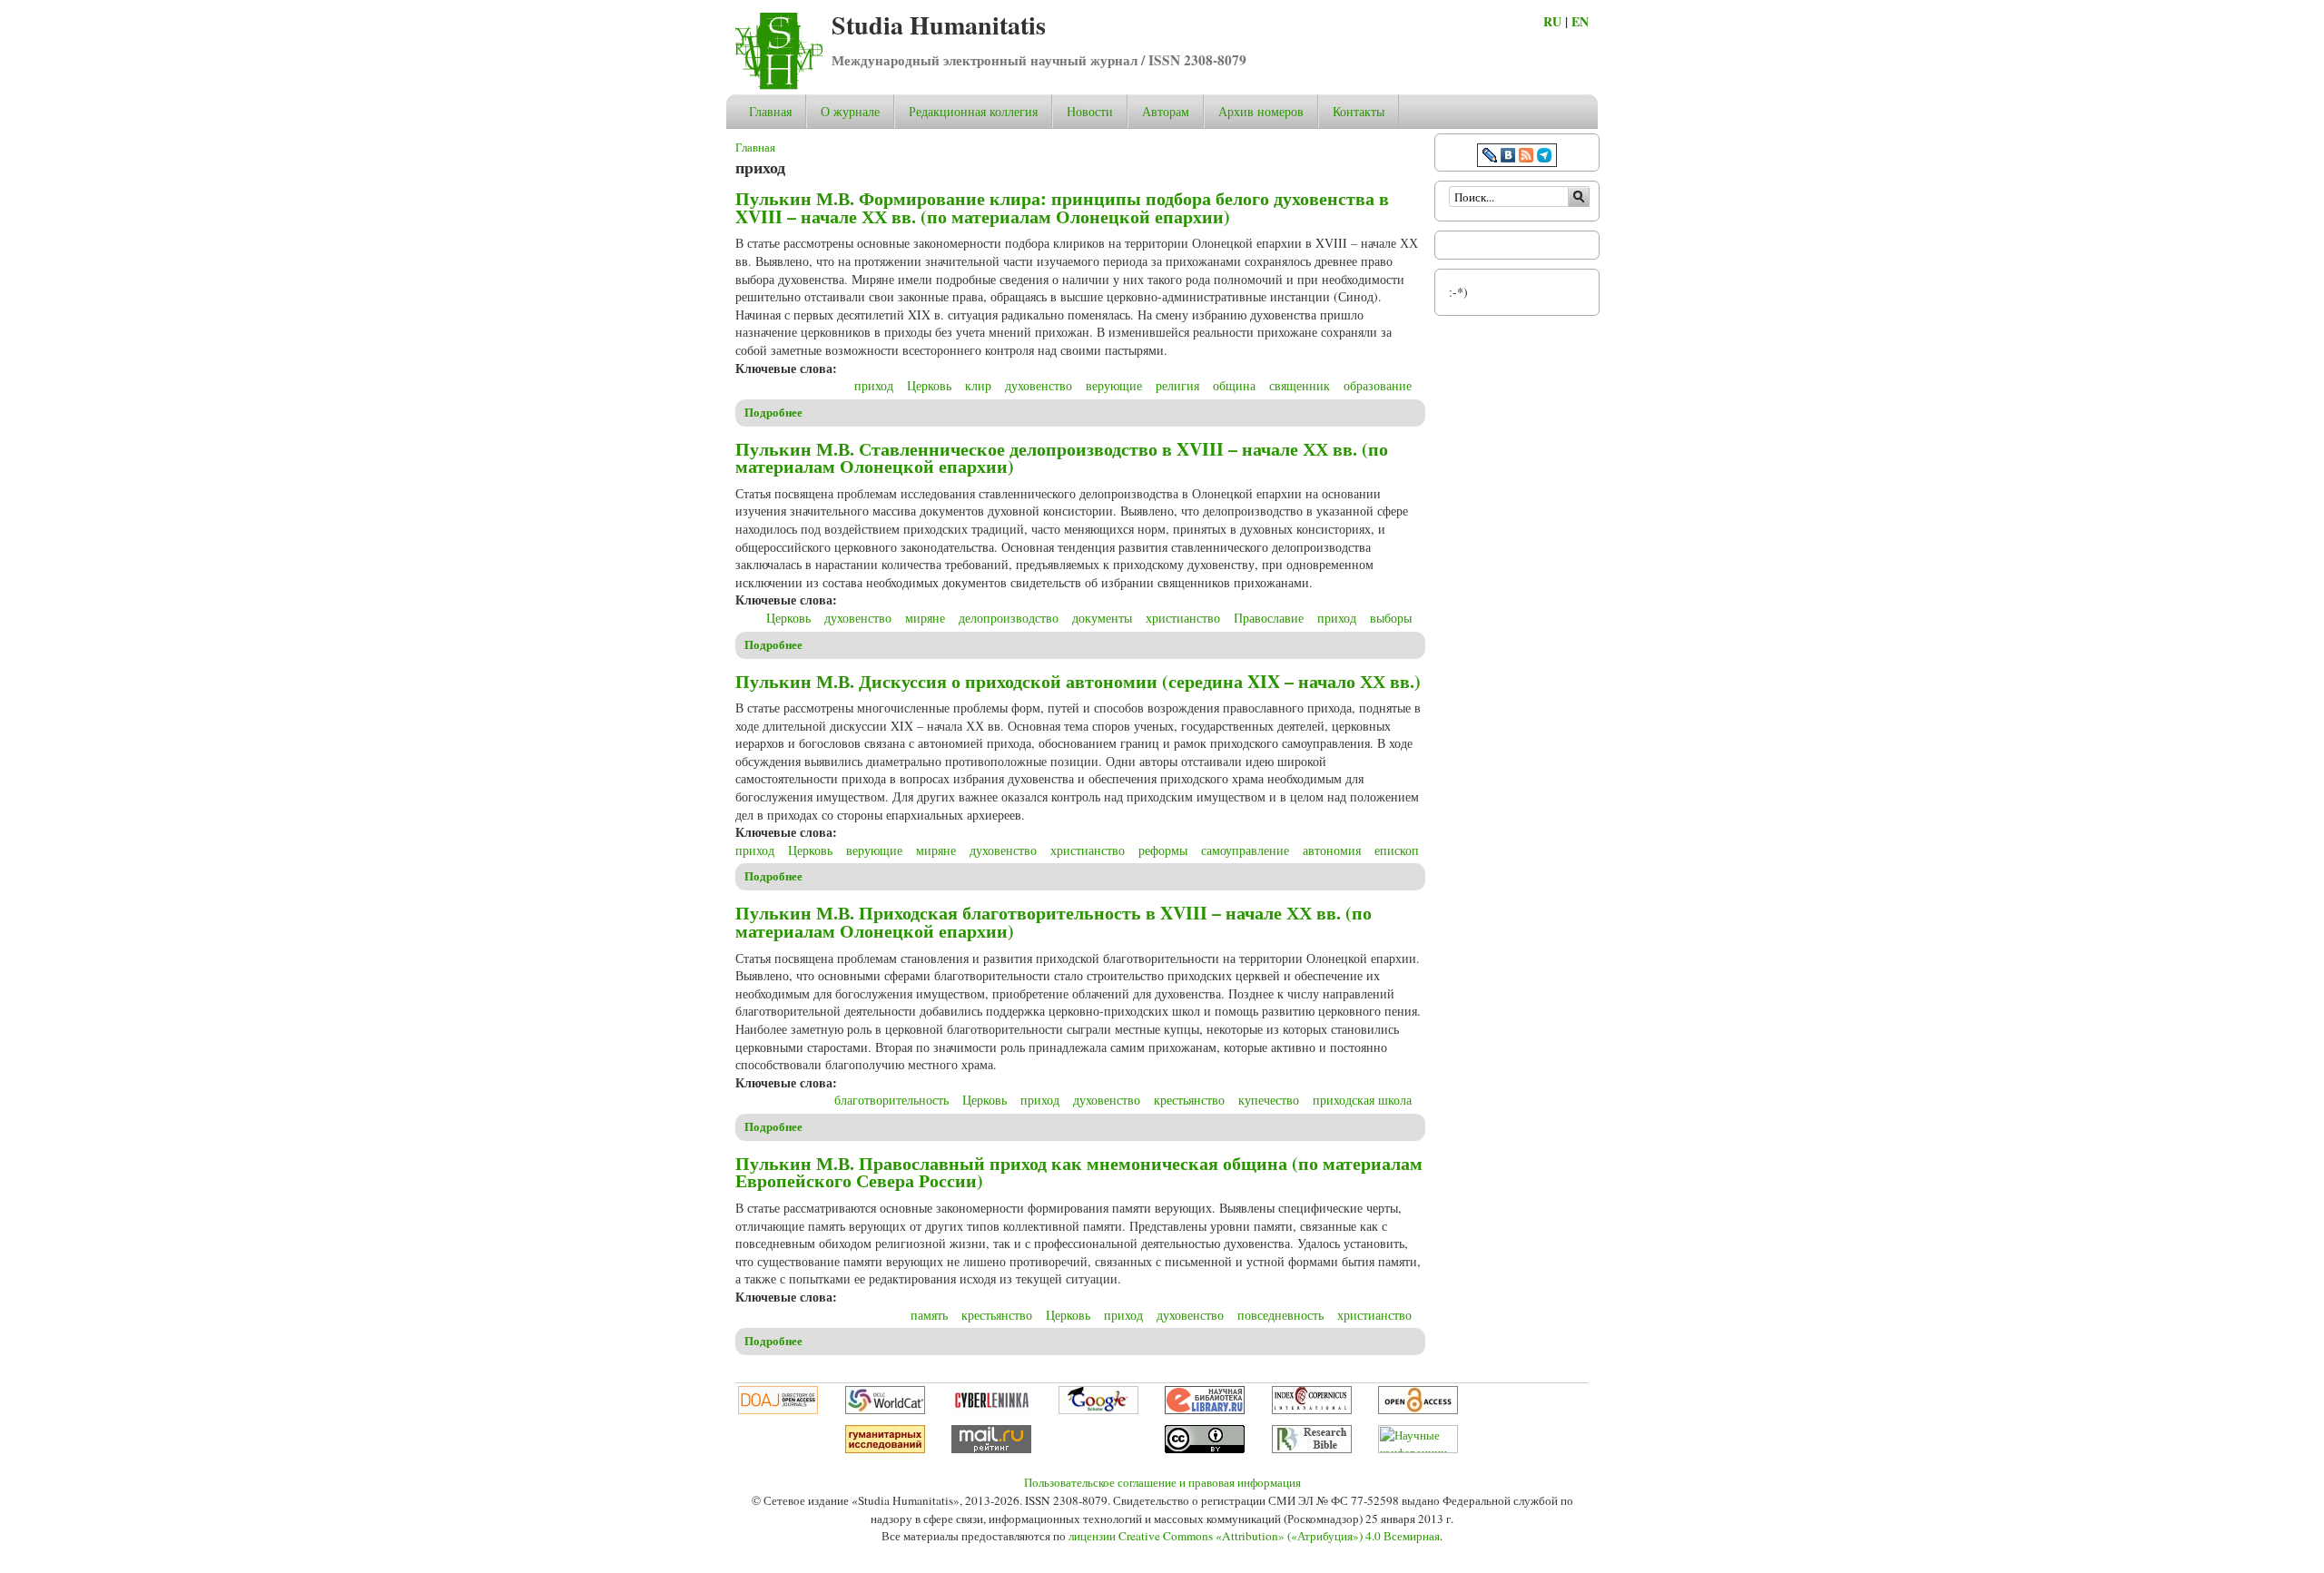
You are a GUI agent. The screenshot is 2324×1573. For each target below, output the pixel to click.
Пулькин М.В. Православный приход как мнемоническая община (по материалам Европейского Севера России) (1079, 1172)
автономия (1332, 850)
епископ (1397, 850)
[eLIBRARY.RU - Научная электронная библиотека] (1205, 1410)
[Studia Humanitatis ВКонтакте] (1508, 157)
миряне (925, 618)
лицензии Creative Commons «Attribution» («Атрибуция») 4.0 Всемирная (1254, 1536)
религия (1177, 385)
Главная (770, 111)
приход (874, 385)
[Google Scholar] (1098, 1410)
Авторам (1166, 111)
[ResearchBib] (1312, 1449)
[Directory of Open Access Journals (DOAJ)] (778, 1410)
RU (1552, 21)
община (1234, 385)
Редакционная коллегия (973, 111)
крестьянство (1189, 1100)
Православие (1269, 618)
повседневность (1280, 1315)
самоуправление (1245, 850)
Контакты (1359, 111)
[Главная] (779, 85)
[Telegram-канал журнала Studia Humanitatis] (1544, 157)
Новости (1090, 111)
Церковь (929, 385)
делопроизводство (1009, 618)
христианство (1183, 618)
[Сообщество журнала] (1492, 157)
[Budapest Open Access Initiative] (1418, 1410)
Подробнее (773, 412)
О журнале (850, 111)
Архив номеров (1261, 111)
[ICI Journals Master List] (1312, 1410)
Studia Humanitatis (939, 25)
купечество (1269, 1100)
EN (1580, 21)
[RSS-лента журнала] (1526, 157)
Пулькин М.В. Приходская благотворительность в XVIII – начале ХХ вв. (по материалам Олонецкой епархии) (1054, 922)
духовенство (1039, 385)
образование (1378, 385)
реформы (1163, 850)
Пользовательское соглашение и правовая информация (1162, 1482)
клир (978, 385)
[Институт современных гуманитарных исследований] (885, 1449)
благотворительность (891, 1100)
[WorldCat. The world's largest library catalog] (885, 1410)
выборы (1391, 618)
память (929, 1315)
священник (1300, 385)
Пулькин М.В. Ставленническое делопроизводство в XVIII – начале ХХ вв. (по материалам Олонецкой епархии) (1062, 458)
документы (1102, 618)
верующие (1114, 385)
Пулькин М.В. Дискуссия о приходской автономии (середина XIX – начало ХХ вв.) (1078, 681)
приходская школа (1362, 1100)
